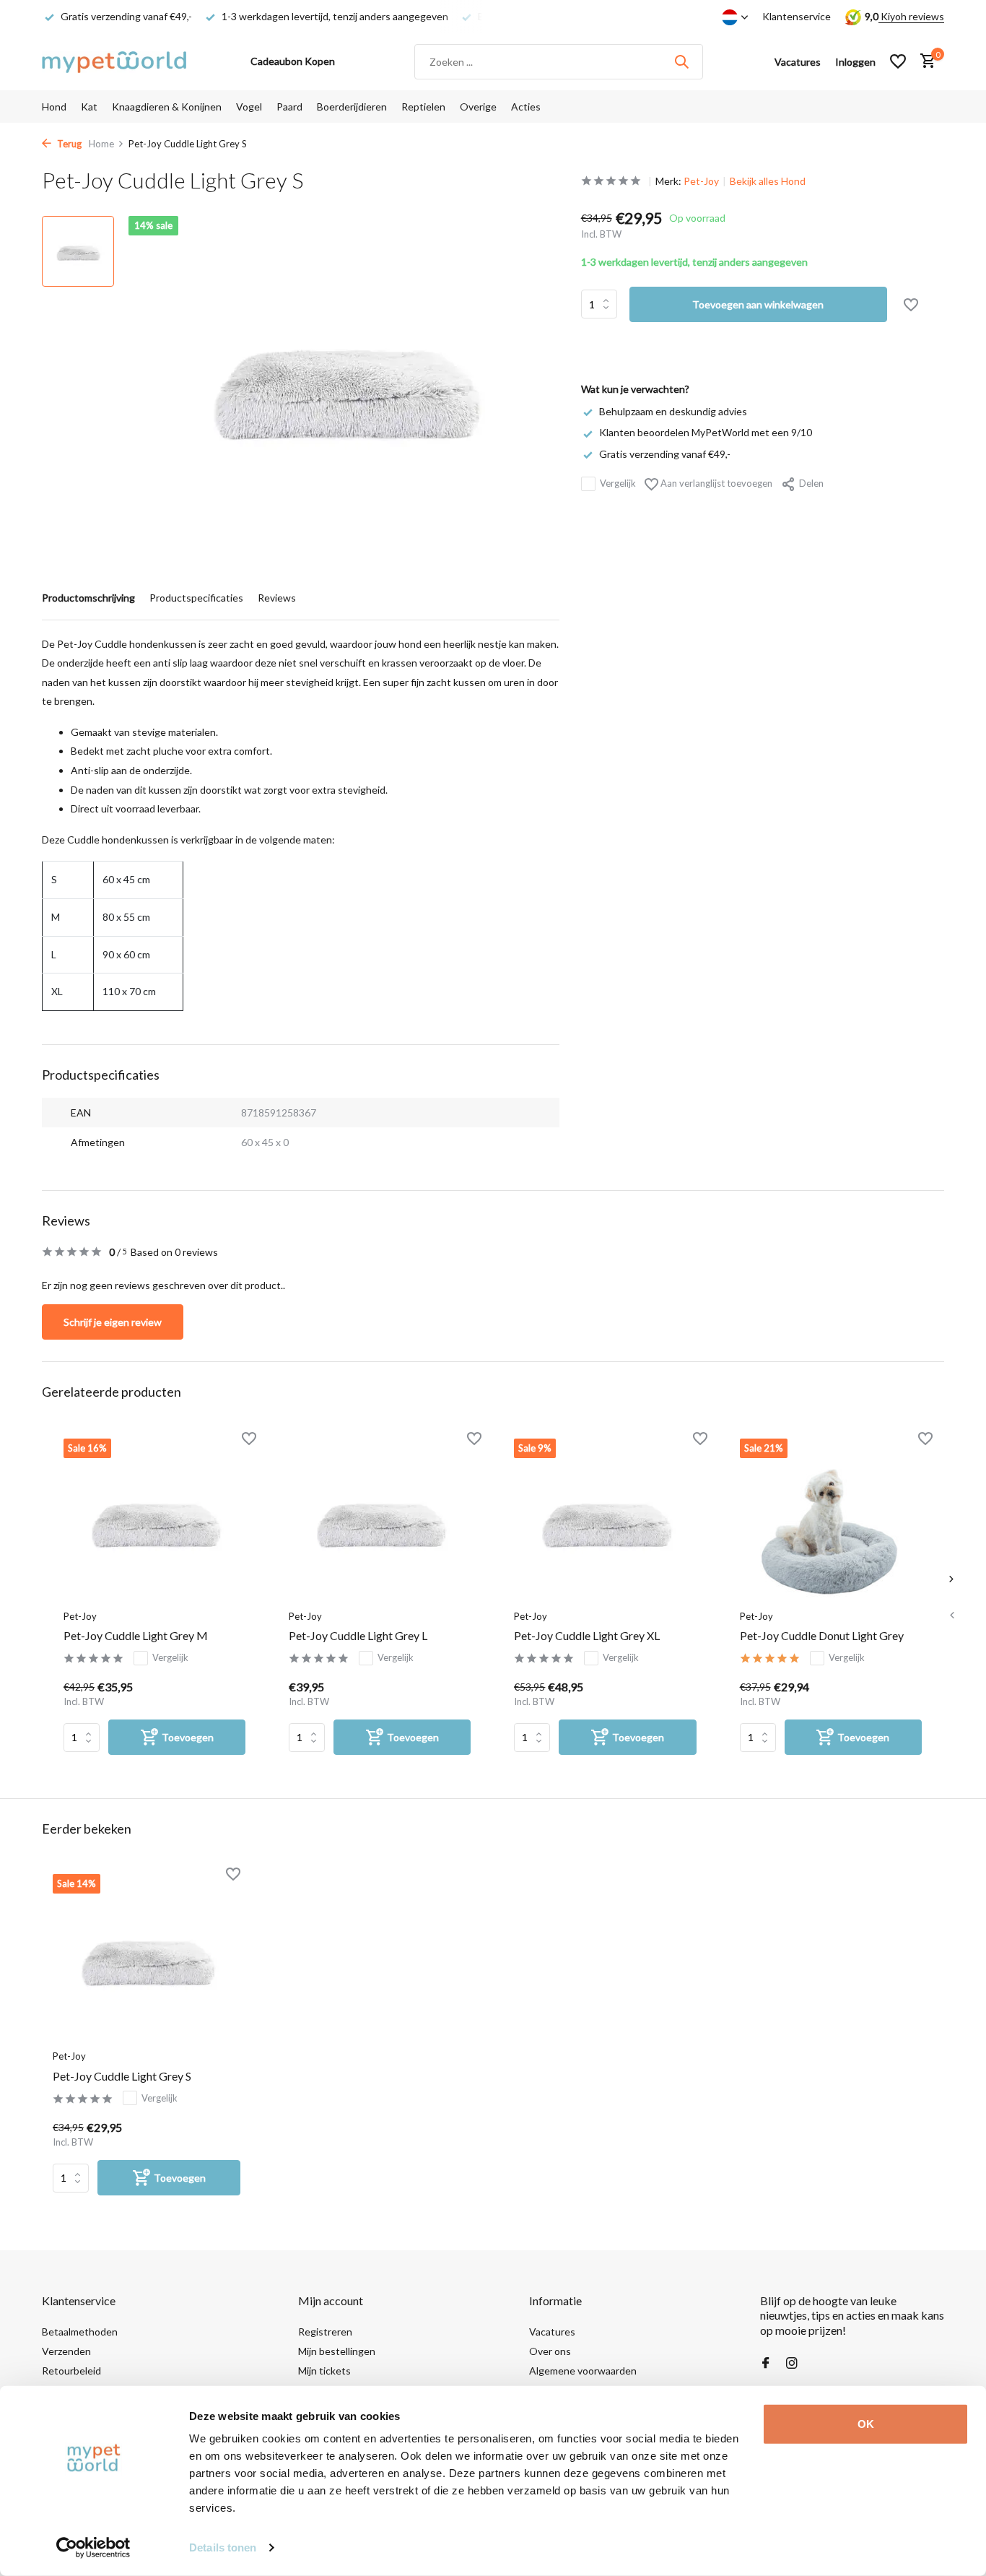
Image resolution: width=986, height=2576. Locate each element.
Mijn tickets (324, 2371)
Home (101, 144)
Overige (478, 107)
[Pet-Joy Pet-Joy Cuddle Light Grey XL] (605, 1520)
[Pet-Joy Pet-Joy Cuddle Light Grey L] (380, 1520)
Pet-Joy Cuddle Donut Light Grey (822, 1635)
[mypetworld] (114, 61)
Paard (289, 107)
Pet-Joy (701, 181)
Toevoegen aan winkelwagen (758, 304)
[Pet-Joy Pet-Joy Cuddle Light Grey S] (147, 1958)
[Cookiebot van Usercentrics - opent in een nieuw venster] (93, 2548)
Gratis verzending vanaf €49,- (665, 453)
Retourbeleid (71, 2371)
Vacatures (552, 2332)
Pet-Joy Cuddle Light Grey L (358, 1635)
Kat (89, 107)
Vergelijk (618, 483)
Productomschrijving (88, 598)
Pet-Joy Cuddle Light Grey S (122, 2076)
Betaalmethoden (80, 2332)
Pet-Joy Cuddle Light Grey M (136, 1635)
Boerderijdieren (352, 107)
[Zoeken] (681, 61)
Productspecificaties (196, 598)
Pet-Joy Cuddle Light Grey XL (587, 1635)
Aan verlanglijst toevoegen (715, 483)
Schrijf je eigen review (113, 1322)
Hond (54, 107)
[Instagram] (792, 2364)
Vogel (249, 107)
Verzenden (66, 2351)
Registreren (325, 2332)
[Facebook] (766, 2364)
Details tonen (223, 2547)
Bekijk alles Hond (768, 181)
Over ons (550, 2351)
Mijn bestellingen (337, 2351)
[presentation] (951, 1615)
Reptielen (423, 107)
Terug (68, 144)
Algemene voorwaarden (583, 2371)
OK (866, 2424)
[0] (924, 61)
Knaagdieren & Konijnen (167, 107)
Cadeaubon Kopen (293, 61)
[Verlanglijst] (898, 61)
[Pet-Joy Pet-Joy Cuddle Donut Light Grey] (831, 1520)
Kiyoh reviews (911, 16)
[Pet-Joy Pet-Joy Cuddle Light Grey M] (154, 1520)
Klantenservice (797, 16)
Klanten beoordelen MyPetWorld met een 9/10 (706, 432)
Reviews (277, 598)
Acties (526, 107)
